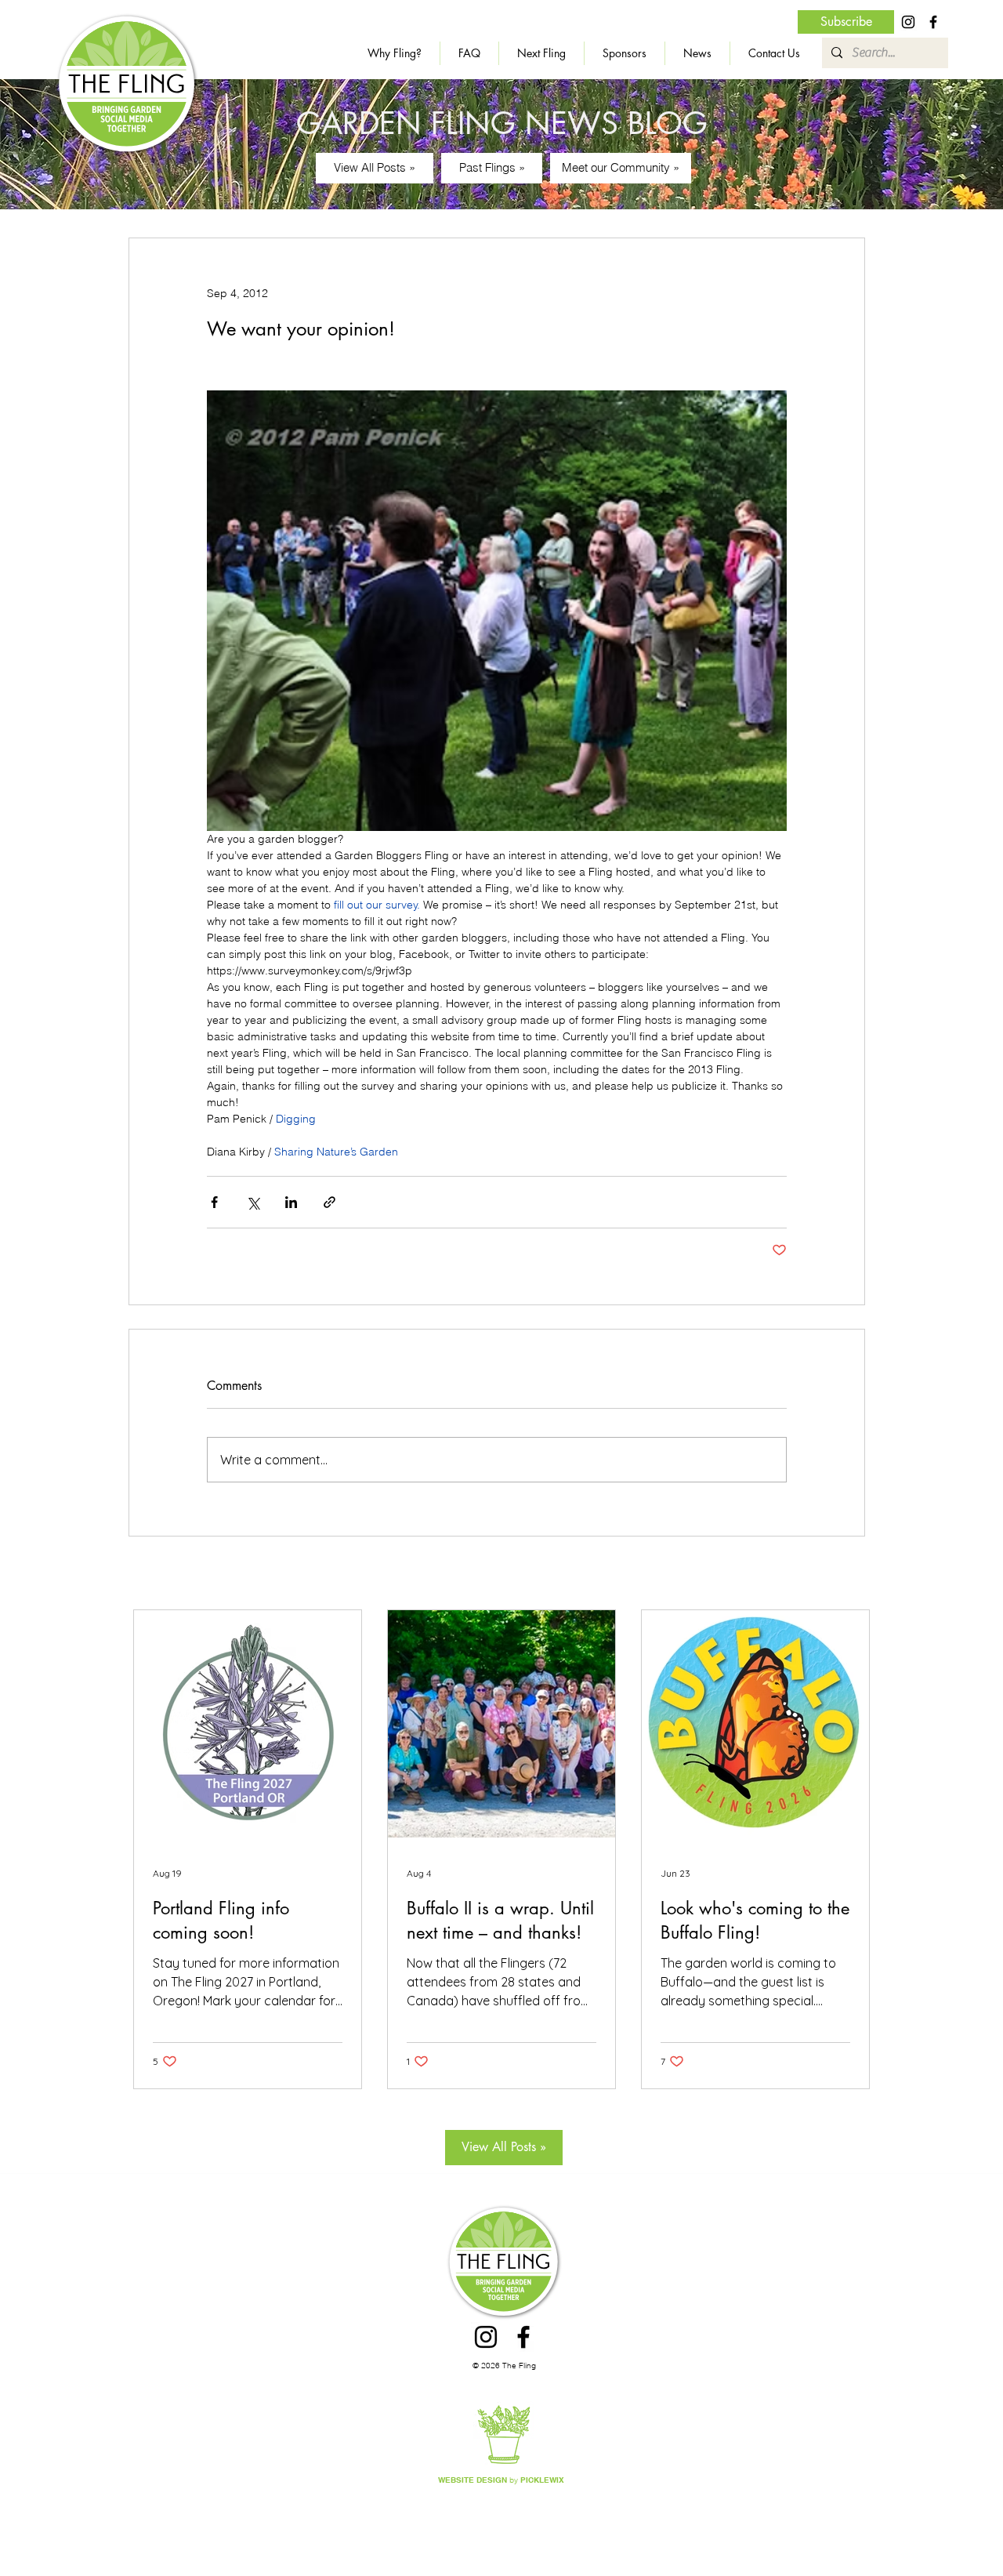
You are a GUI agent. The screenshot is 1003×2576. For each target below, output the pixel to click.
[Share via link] (330, 1202)
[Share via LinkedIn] (291, 1202)
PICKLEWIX (542, 2480)
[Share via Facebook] (214, 1202)
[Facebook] (933, 22)
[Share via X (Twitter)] (253, 1202)
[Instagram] (908, 22)
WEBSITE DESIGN (473, 2480)
